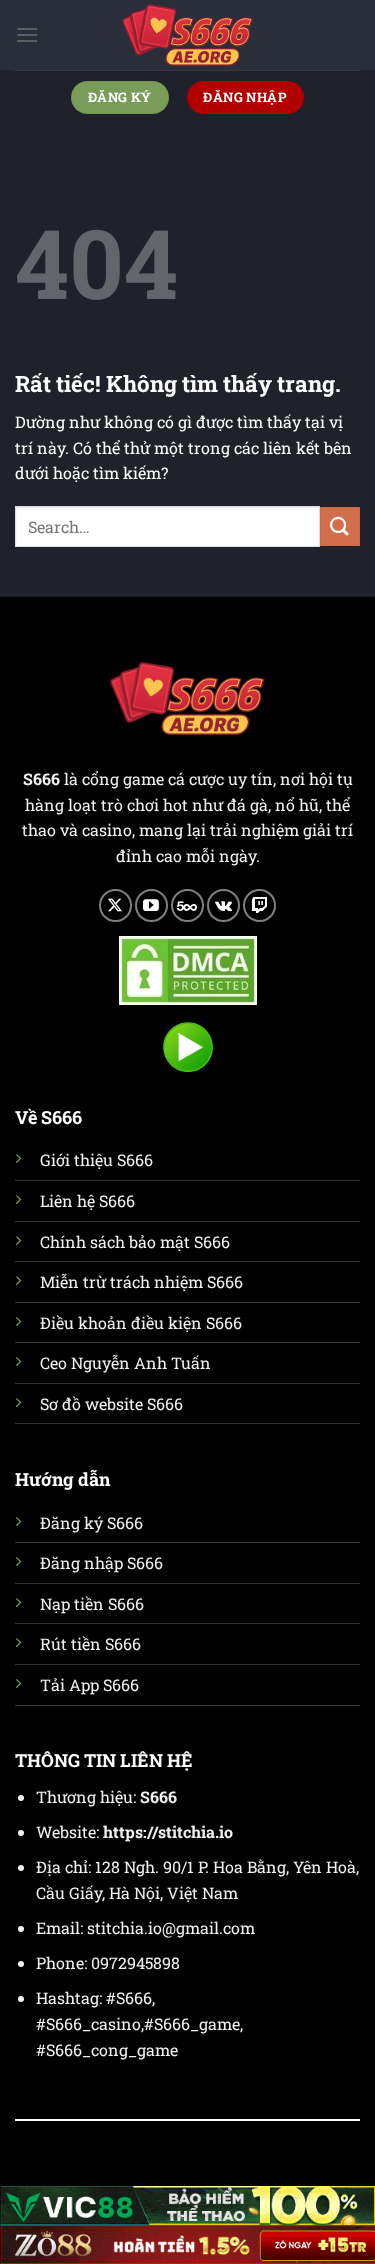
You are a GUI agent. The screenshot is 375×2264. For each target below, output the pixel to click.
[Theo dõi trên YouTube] (151, 905)
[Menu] (27, 34)
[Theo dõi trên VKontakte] (223, 905)
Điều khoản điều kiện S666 (141, 1322)
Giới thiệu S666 (96, 1159)
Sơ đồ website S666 (111, 1403)
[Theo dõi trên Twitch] (259, 905)
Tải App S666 (89, 1684)
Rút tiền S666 (90, 1643)
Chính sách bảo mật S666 (135, 1241)
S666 (158, 1796)
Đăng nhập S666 (101, 1562)
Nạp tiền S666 (92, 1603)
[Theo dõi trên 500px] (187, 905)
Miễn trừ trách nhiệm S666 (141, 1281)
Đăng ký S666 (91, 1522)
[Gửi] (340, 526)
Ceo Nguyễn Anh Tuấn (125, 1362)
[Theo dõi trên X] (115, 905)
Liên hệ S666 (87, 1200)
